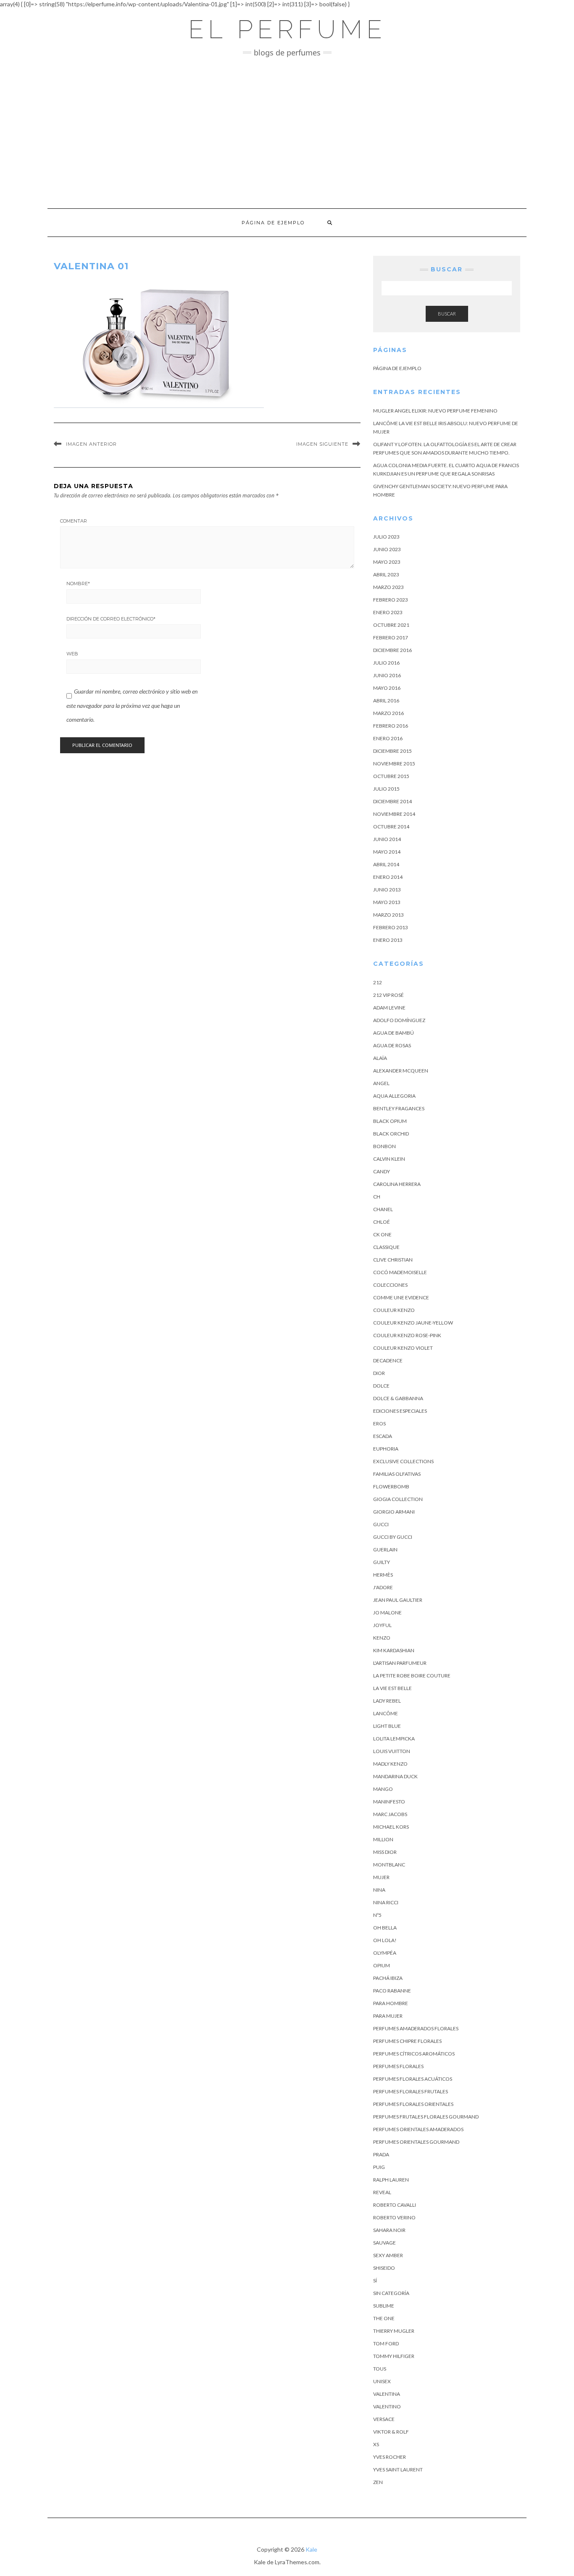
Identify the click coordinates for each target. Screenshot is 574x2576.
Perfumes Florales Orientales (413, 2104)
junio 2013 (387, 890)
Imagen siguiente (322, 444)
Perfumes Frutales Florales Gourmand (426, 2117)
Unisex (382, 2381)
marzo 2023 (388, 587)
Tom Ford (386, 2343)
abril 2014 (386, 864)
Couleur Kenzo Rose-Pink (407, 1335)
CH (377, 1197)
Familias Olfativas (397, 1474)
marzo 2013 (388, 915)
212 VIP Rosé (388, 995)
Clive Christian (393, 1260)
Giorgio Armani (394, 1512)
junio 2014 (387, 839)
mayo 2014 (387, 852)
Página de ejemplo (273, 223)
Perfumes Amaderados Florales (416, 2028)
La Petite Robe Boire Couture (412, 1676)
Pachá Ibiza (388, 1978)
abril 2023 (386, 574)
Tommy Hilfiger (394, 2356)
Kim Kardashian (394, 1650)
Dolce (381, 1386)
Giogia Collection (398, 1499)
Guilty (382, 1562)
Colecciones (390, 1285)
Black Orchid (391, 1134)
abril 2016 (386, 701)
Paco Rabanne (392, 1991)
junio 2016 (387, 675)
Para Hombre (391, 2003)
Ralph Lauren (391, 2180)
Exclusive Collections (403, 1461)
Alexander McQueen (401, 1071)
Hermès (383, 1575)
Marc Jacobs (390, 1814)
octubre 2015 (391, 776)
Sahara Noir (389, 2230)
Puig (379, 2167)
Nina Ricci (386, 1902)
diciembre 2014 (392, 801)
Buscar (447, 314)
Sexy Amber (388, 2255)
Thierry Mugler (394, 2331)
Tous (380, 2369)
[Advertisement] (287, 133)
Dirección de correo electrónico (111, 619)
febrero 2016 (391, 726)
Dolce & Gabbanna (398, 1398)
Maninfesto (389, 1802)
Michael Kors (391, 1827)
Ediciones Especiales (400, 1411)
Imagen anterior (91, 444)
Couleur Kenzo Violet (403, 1348)
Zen (378, 2482)
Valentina (387, 2394)
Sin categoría (391, 2293)
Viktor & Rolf (391, 2432)
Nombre (78, 584)
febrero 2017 (391, 637)
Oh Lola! (385, 1940)
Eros (379, 1423)
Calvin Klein (389, 1159)
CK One (382, 1234)
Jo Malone (387, 1613)
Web (72, 654)
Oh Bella (385, 1928)
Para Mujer (388, 2016)
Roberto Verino (394, 2217)
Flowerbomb (391, 1486)
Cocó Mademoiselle (400, 1272)
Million (383, 1839)
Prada (381, 2154)
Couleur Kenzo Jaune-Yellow (413, 1323)
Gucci (381, 1524)
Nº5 (377, 1915)
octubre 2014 (391, 827)
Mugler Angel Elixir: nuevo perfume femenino (435, 411)
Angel (381, 1083)
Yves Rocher (390, 2457)
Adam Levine (389, 1008)
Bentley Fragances (399, 1108)
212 (378, 982)
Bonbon (384, 1146)
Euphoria (386, 1449)
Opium (382, 1965)
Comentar (74, 521)
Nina (379, 1890)
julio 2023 (386, 537)
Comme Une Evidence (401, 1297)
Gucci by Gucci (393, 1537)
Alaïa (380, 1058)
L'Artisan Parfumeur (400, 1663)
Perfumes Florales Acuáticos (413, 2079)
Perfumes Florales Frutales (411, 2091)
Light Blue (387, 1726)
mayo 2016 (387, 688)
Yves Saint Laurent (398, 2470)
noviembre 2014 (394, 814)
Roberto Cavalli (395, 2205)
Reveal (382, 2192)
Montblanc (389, 1865)
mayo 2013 (387, 902)
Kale (311, 2549)
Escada (383, 1436)
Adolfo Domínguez (399, 1020)
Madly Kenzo (390, 1764)
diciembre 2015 (392, 751)
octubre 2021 (391, 625)
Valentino (387, 2406)
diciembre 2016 (392, 650)
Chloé (382, 1222)
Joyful (382, 1625)
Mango (383, 1789)
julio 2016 (386, 663)
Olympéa (385, 1953)
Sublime (384, 2306)
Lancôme (386, 1713)
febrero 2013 (391, 927)
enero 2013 (388, 940)
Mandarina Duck (395, 1776)
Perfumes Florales (398, 2066)
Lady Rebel (387, 1701)
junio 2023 (387, 549)
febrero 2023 (391, 600)
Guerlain (385, 1550)
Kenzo (382, 1638)
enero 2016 (388, 738)
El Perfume (287, 29)
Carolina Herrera (397, 1184)
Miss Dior (385, 1852)
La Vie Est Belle (392, 1688)
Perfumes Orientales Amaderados (418, 2129)
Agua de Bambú (394, 1033)
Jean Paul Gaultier (398, 1600)
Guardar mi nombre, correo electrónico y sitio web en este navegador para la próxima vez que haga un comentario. (132, 705)
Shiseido (384, 2268)
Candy (382, 1171)
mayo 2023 (387, 562)
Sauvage (384, 2243)
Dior (379, 1373)
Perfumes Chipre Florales (407, 2041)
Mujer (381, 1877)
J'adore (383, 1587)
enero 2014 (388, 877)
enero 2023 (388, 612)
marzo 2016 (388, 713)
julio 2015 (386, 789)
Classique (386, 1247)
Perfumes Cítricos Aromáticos (414, 2054)
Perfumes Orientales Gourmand (416, 2142)
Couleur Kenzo (394, 1310)
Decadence (388, 1360)
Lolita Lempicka (394, 1739)
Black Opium (390, 1121)
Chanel (383, 1209)
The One (384, 2318)
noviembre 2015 (394, 764)
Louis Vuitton (392, 1751)
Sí (375, 2280)
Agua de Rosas (392, 1045)
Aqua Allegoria (394, 1096)
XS (376, 2444)
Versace (384, 2419)
